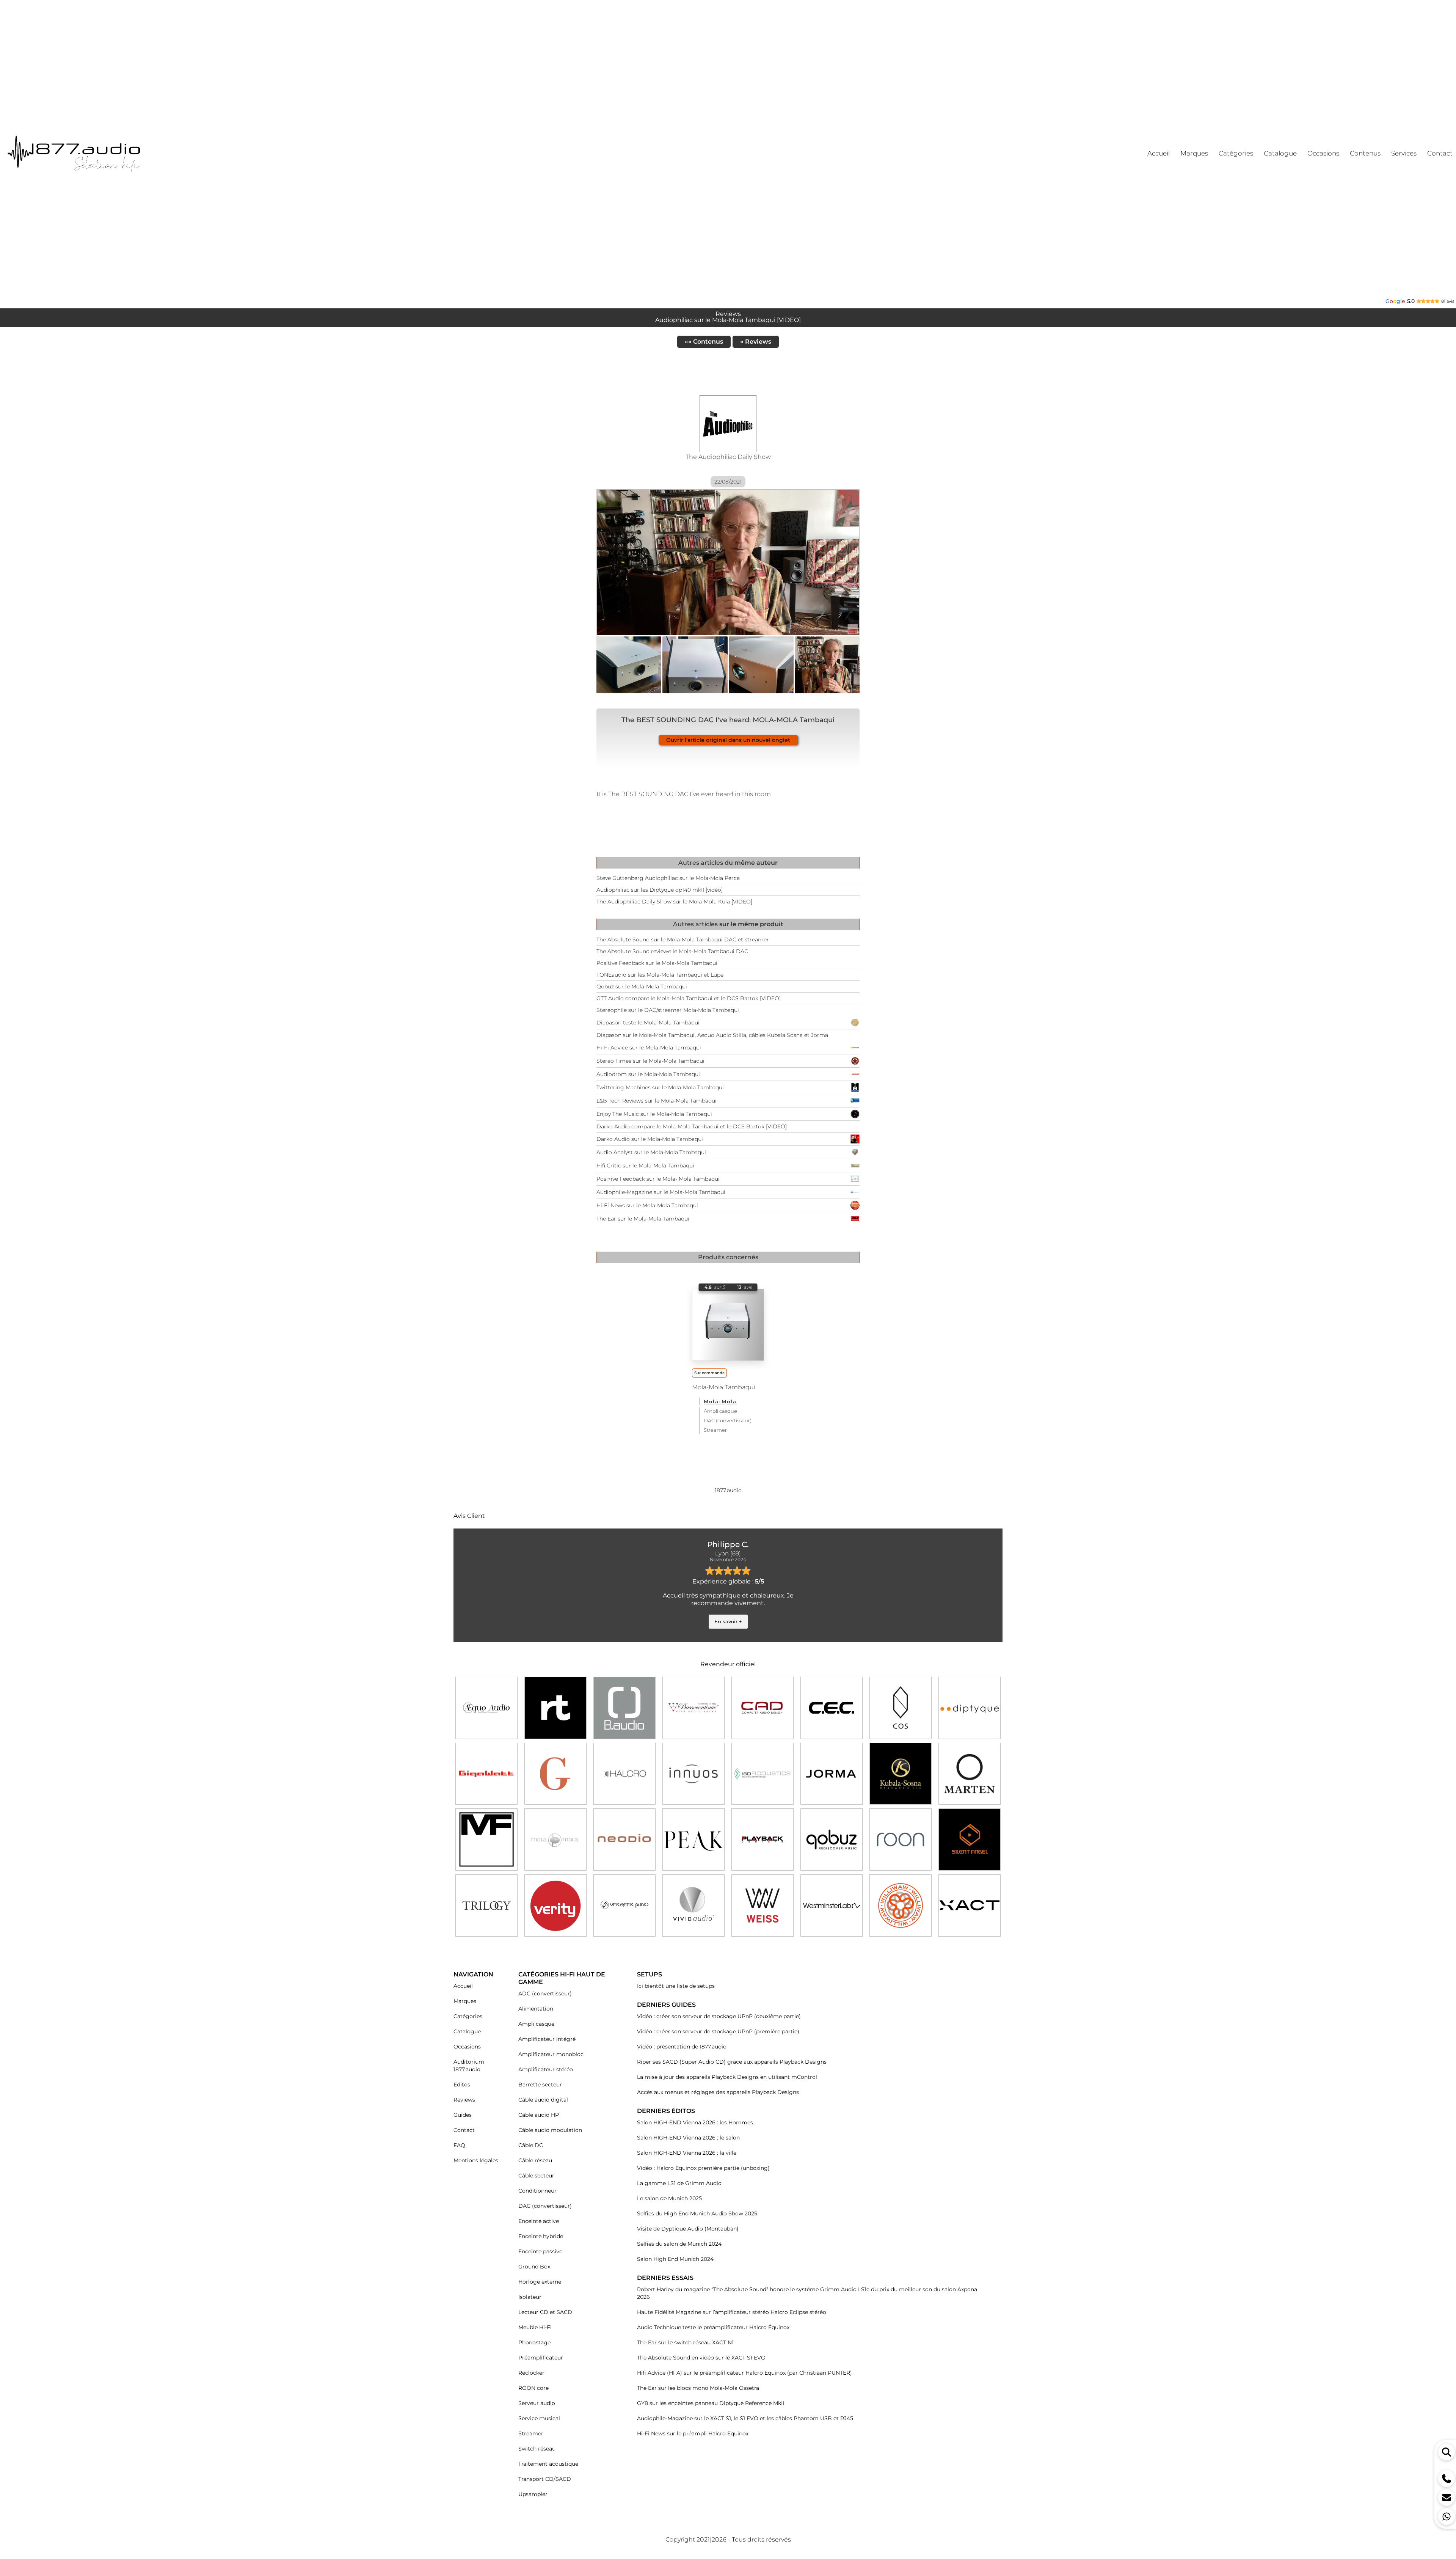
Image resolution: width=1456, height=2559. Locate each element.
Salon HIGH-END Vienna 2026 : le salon (688, 2138)
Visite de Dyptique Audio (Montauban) (688, 2229)
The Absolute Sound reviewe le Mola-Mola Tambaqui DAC (672, 951)
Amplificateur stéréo (546, 2069)
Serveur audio (537, 2403)
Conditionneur (537, 2191)
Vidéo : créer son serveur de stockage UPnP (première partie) (718, 2031)
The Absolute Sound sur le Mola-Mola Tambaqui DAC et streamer (683, 939)
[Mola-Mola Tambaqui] (728, 1325)
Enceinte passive (540, 2251)
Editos (462, 2085)
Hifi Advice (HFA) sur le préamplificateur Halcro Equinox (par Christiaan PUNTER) (744, 2373)
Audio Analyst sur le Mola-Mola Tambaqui (651, 1152)
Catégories (468, 2016)
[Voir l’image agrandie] (629, 665)
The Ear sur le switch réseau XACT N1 (685, 2342)
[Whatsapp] (1447, 2517)
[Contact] (1447, 2498)
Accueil (463, 1986)
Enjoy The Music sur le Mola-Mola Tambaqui (654, 1114)
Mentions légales (476, 2160)
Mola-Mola (720, 1401)
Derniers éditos (666, 2111)
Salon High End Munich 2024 (675, 2259)
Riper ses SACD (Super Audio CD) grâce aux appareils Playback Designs (732, 2062)
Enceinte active (539, 2221)
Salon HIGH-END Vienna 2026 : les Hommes (695, 2122)
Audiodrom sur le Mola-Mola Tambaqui (648, 1074)
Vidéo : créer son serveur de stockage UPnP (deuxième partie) (719, 2016)
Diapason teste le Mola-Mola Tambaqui (648, 1023)
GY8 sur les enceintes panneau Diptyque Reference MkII (711, 2403)
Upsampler (533, 2494)
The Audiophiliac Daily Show (728, 457)
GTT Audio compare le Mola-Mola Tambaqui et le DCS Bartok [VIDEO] (689, 998)
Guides (463, 2115)
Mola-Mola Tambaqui (724, 1387)
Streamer (715, 1430)
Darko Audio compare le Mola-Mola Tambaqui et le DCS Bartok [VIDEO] (692, 1126)
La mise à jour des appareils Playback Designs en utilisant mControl (727, 2077)
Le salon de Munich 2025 (669, 2198)
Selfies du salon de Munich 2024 (679, 2244)
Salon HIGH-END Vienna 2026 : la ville (687, 2153)
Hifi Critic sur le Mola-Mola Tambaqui (645, 1166)
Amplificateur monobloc (551, 2054)
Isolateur (530, 2297)
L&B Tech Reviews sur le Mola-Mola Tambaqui (657, 1101)
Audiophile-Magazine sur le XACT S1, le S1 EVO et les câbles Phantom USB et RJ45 (745, 2418)
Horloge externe (540, 2282)
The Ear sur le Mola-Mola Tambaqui (643, 1219)
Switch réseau (537, 2449)
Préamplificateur (541, 2358)
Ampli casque (720, 1411)
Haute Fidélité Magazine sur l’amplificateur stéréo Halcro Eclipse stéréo (732, 2312)
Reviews (464, 2100)
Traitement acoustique (548, 2464)
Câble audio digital (543, 2100)
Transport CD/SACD (545, 2479)
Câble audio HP (539, 2115)
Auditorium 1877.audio (469, 2066)
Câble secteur (536, 2176)
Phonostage (534, 2342)
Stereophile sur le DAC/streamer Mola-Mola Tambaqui (668, 1010)
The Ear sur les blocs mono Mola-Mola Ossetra (698, 2388)
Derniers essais (665, 2278)
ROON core (533, 2388)
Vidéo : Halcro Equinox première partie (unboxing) (703, 2168)
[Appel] (1447, 2479)
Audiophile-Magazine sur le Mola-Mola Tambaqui (661, 1192)
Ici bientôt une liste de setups (676, 1986)
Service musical (539, 2418)
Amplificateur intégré (547, 2039)
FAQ (459, 2145)
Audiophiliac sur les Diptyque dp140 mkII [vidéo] (660, 890)
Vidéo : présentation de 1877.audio (682, 2047)
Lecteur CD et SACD (545, 2312)
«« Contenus (704, 342)
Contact (464, 2130)
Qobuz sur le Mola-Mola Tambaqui (642, 987)
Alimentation (536, 2009)
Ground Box (534, 2267)
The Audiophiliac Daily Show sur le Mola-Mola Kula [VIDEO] (674, 902)
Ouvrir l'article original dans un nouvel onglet (728, 740)
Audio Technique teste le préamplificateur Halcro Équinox (713, 2327)
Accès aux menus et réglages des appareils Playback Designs (718, 2092)
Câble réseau (535, 2160)
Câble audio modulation (550, 2130)
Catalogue (467, 2031)
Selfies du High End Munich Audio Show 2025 (697, 2213)
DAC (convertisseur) (728, 1420)
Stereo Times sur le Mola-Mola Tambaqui (650, 1061)
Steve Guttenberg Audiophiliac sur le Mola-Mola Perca (668, 878)
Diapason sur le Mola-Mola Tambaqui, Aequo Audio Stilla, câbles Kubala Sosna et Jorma (712, 1035)
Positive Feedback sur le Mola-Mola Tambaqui (657, 963)
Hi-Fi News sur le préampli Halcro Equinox (693, 2433)
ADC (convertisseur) (545, 1993)
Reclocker (531, 2373)
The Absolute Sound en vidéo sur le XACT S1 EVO (701, 2358)
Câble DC (531, 2145)
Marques (465, 2001)
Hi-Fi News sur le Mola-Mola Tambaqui (647, 1205)
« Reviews (756, 342)
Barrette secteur (540, 2085)
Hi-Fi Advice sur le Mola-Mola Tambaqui (649, 1048)
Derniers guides (666, 2005)
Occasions (467, 2047)
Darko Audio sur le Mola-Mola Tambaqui (650, 1139)
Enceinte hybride (541, 2236)
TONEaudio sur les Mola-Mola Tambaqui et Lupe (660, 975)
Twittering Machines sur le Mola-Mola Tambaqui (660, 1087)
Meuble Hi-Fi (535, 2327)
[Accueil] (102, 153)
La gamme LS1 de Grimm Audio (679, 2183)
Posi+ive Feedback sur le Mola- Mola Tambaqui (658, 1179)
